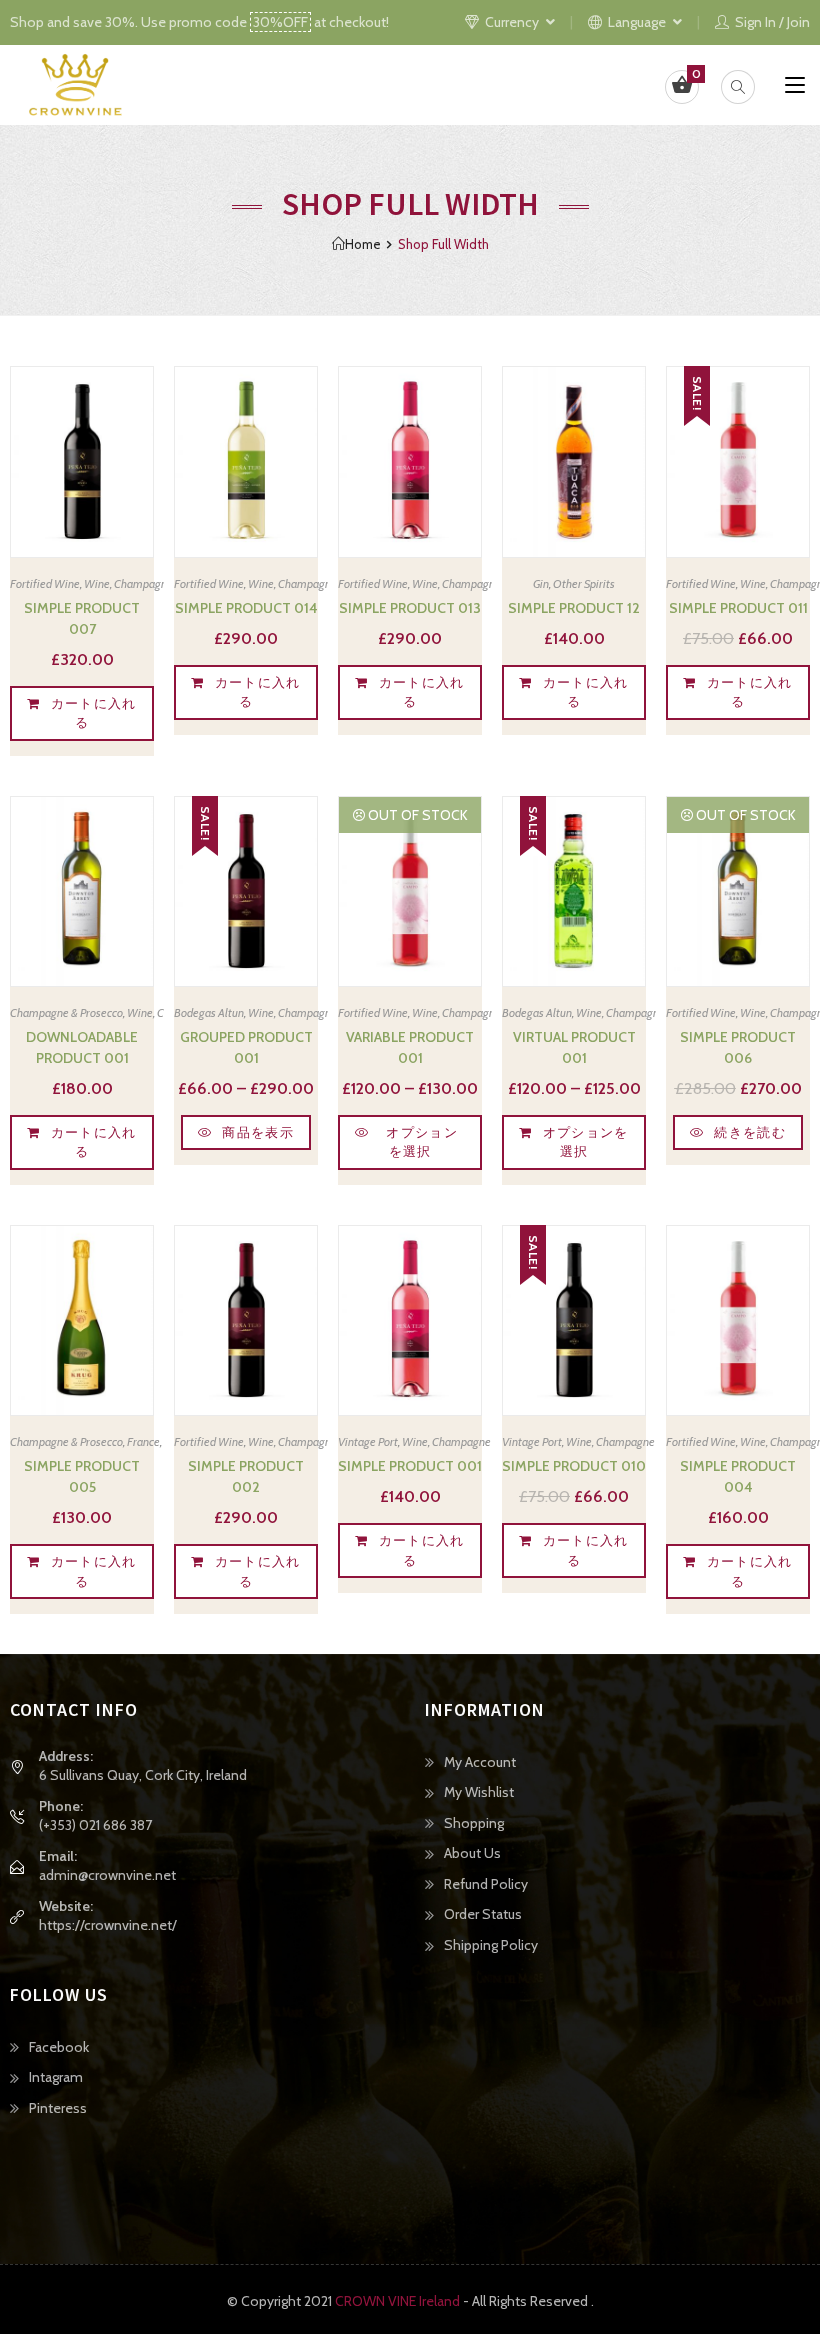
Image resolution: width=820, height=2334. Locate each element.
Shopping (474, 1823)
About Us (472, 1853)
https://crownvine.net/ (108, 1925)
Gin (541, 583)
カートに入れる (94, 713)
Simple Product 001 (410, 1466)
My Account (480, 1762)
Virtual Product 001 (574, 1047)
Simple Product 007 (82, 618)
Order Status (483, 1914)
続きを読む (750, 1132)
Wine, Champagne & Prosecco (155, 583)
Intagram (56, 2077)
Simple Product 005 (82, 1476)
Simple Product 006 (738, 1047)
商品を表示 (258, 1132)
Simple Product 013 (410, 608)
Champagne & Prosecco (66, 1012)
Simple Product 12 (574, 608)
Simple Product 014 (246, 608)
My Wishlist (479, 1792)
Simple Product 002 (246, 1476)
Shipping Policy (491, 1945)
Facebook (59, 2047)
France (143, 1441)
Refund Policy (486, 1884)
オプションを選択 (422, 1142)
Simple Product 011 (738, 608)
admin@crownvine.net (107, 1875)
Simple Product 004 (738, 1476)
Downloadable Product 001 (82, 1047)
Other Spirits (584, 583)
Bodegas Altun (209, 1012)
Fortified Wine (45, 583)
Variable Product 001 (410, 1047)
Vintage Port (368, 1441)
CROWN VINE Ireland (397, 2301)
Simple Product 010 (574, 1466)
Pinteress (58, 2108)
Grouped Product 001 (246, 1047)
